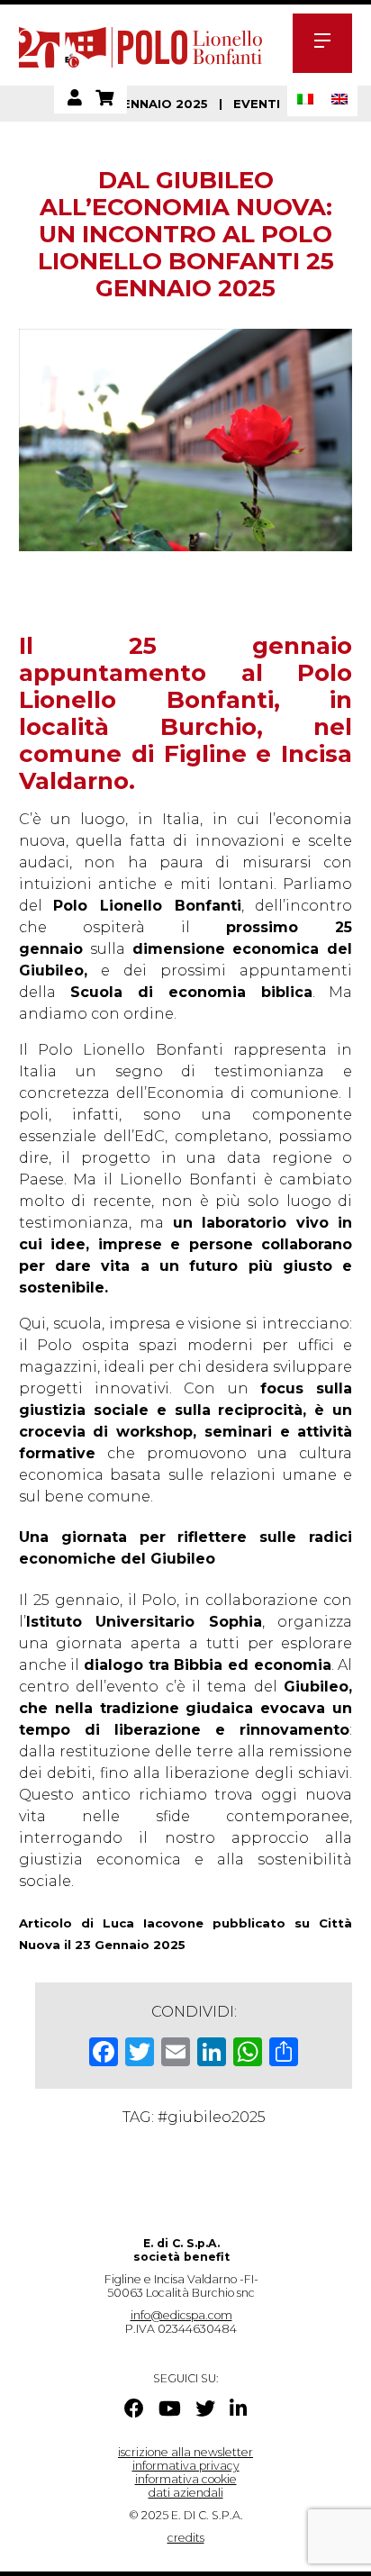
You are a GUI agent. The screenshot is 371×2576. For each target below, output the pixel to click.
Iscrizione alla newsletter (185, 2452)
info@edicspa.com (181, 2315)
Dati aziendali (186, 2493)
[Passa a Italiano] (305, 99)
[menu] (322, 43)
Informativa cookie (186, 2479)
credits (186, 2538)
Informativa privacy (186, 2466)
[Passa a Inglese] (339, 99)
